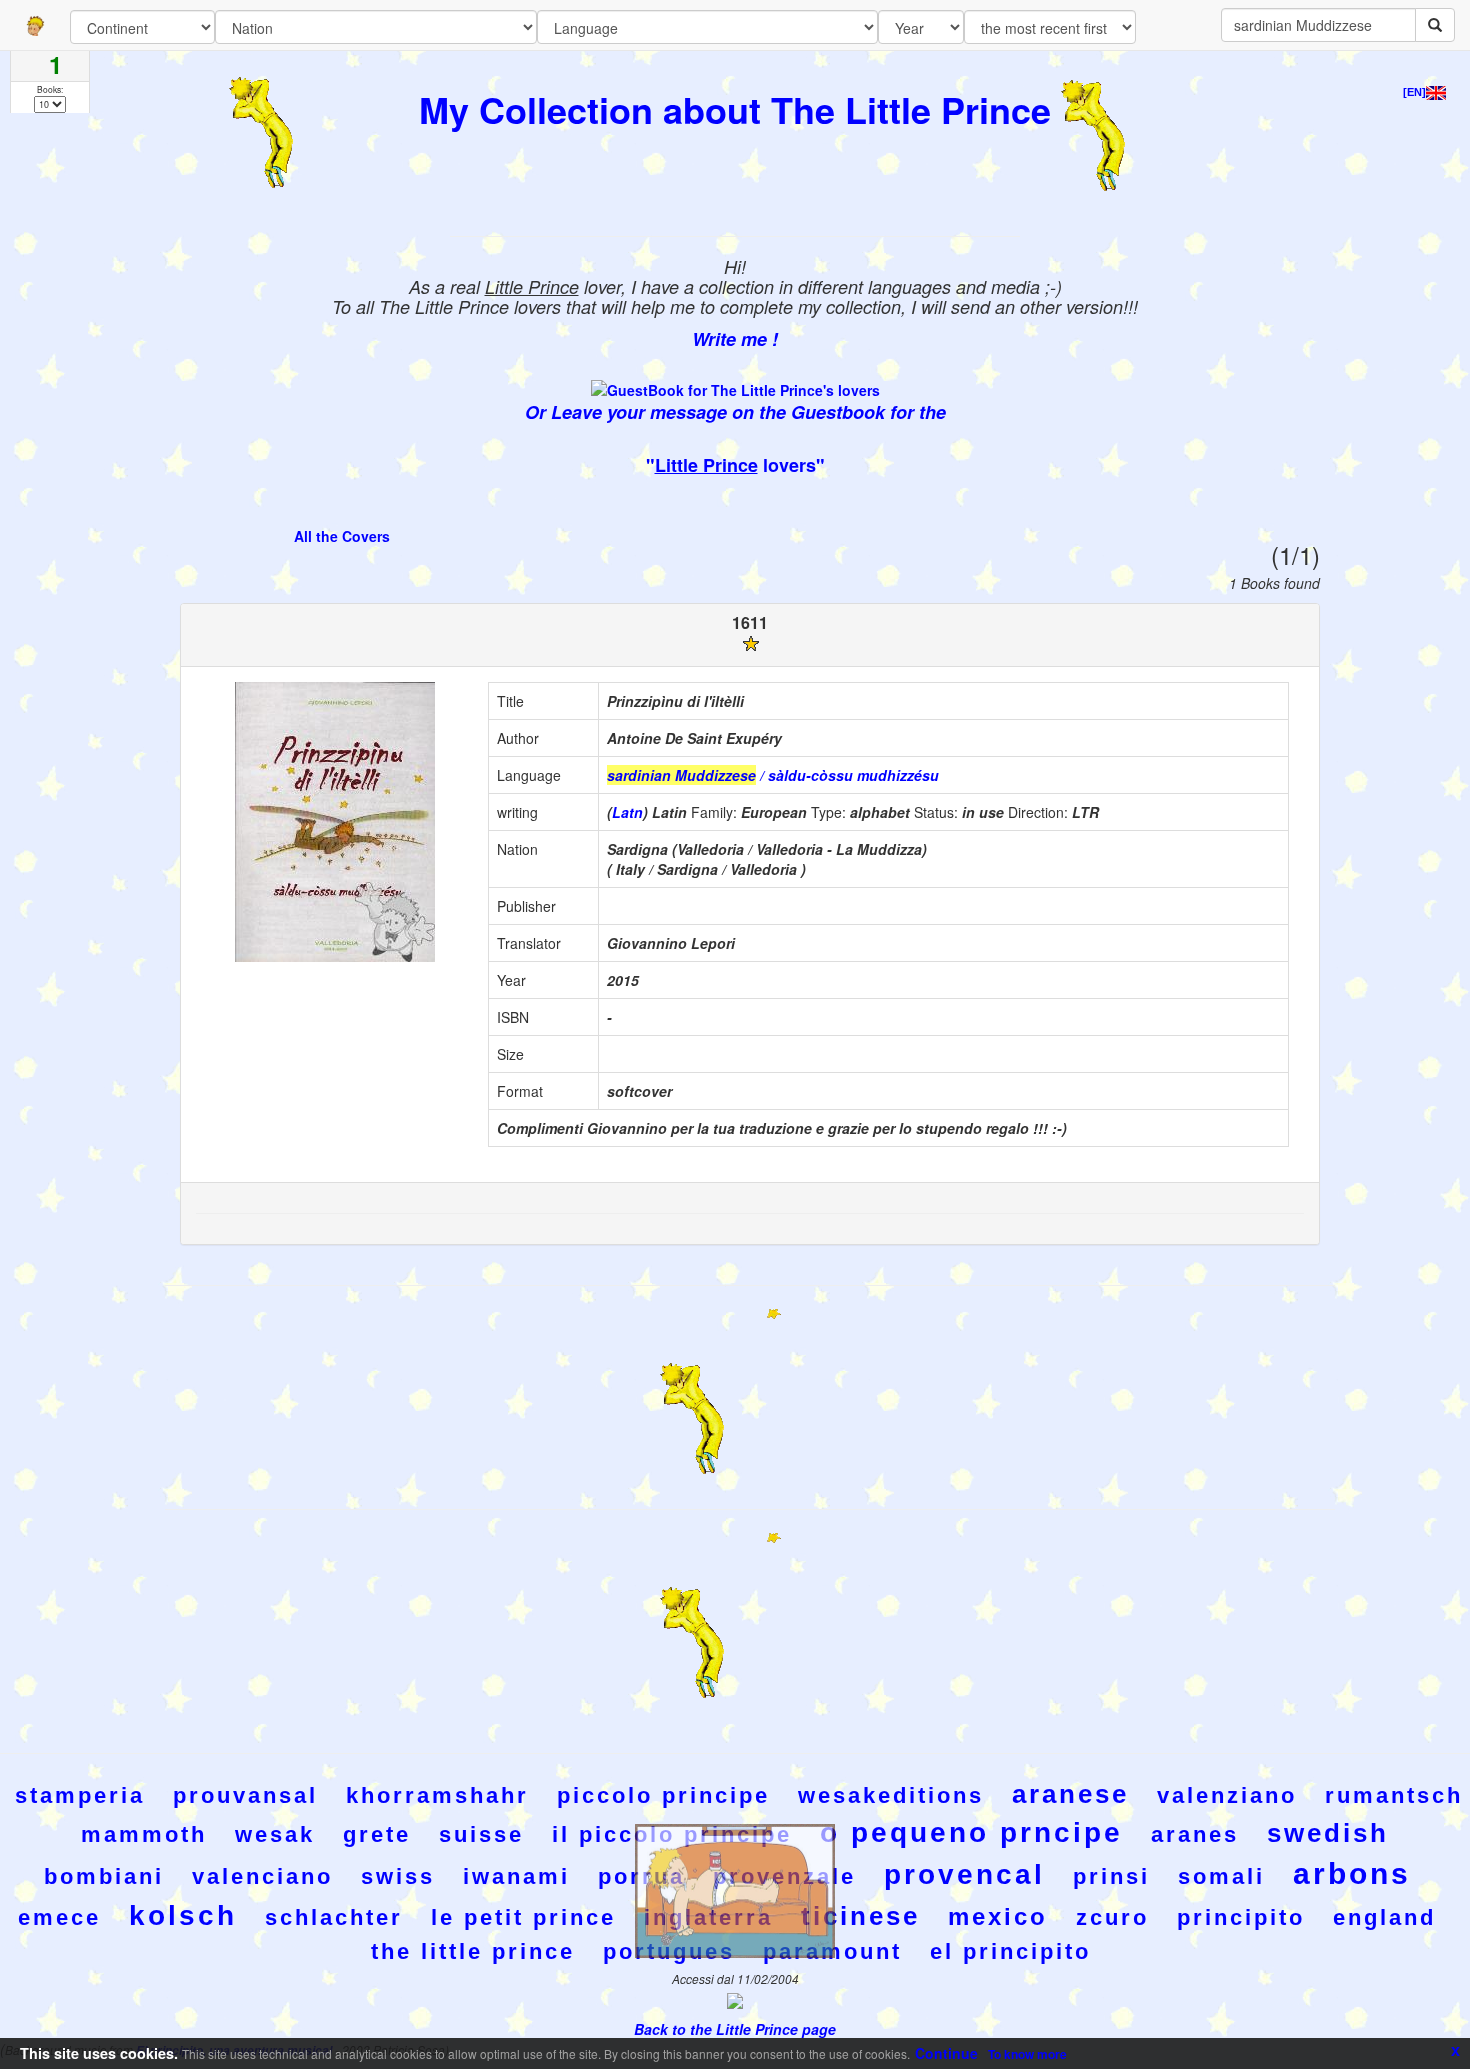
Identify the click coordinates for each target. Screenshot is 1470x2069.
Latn (627, 812)
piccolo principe (663, 1795)
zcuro (1112, 1917)
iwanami (516, 1876)
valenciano (262, 1876)
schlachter (334, 1917)
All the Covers (342, 536)
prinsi (1111, 1876)
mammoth (144, 1834)
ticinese (860, 1916)
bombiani (104, 1876)
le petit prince (523, 1917)
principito (1241, 1917)
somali (1221, 1876)
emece (59, 1917)
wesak (275, 1834)
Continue (946, 2053)
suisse (481, 1834)
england (1384, 1917)
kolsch (183, 1915)
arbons (1352, 1873)
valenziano (1227, 1795)
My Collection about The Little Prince (735, 109)
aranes (1195, 1834)
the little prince (473, 1951)
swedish (1328, 1833)
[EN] (1414, 92)
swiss (398, 1876)
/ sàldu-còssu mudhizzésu (773, 775)
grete (377, 1834)
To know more (1027, 2054)
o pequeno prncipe (971, 1832)
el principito (1010, 1951)
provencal (964, 1874)
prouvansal (245, 1795)
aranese (1070, 1794)
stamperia (80, 1795)
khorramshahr (437, 1795)
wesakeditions (891, 1795)
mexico (998, 1916)
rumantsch (1394, 1795)
